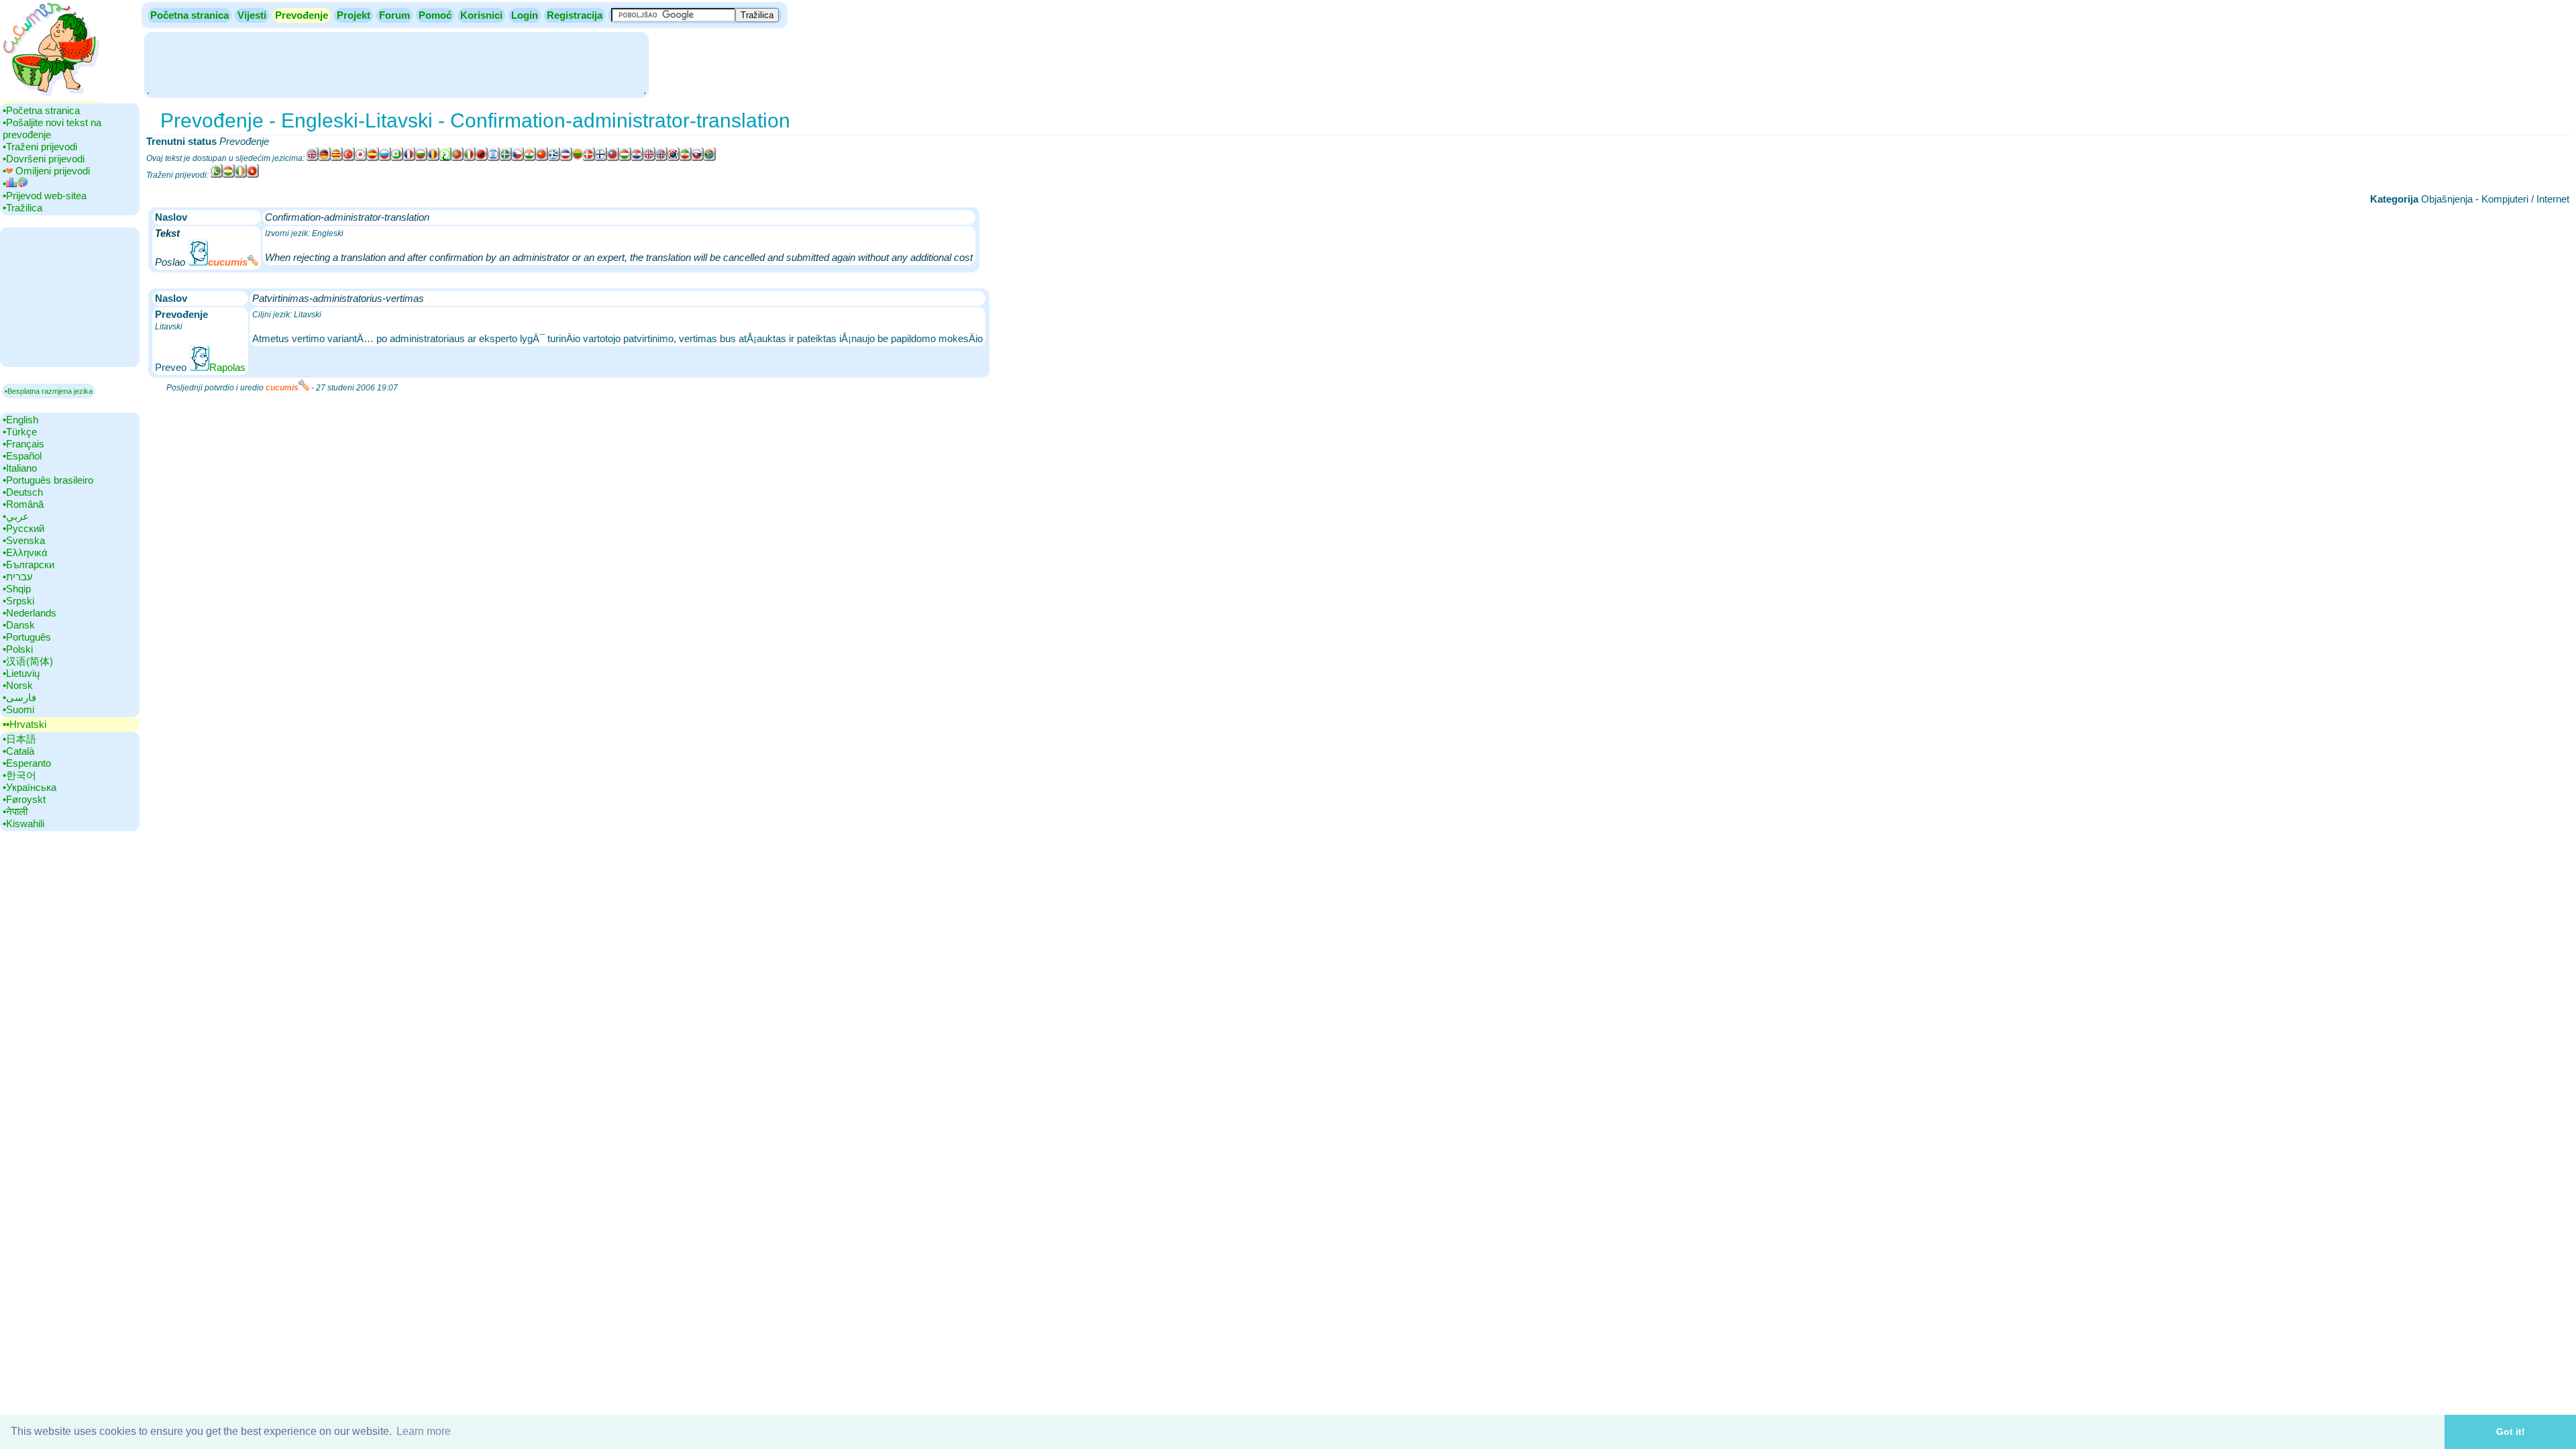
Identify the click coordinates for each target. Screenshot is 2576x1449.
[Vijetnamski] (253, 175)
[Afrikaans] (710, 158)
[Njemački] (325, 158)
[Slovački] (698, 158)
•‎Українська (30, 787)
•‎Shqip (17, 589)
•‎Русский (23, 528)
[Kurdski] (229, 175)
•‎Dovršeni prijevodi (44, 159)
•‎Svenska (24, 540)
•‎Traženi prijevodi (40, 147)
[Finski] (601, 158)
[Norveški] (661, 158)
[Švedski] (506, 158)
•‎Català (18, 751)
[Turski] (349, 158)
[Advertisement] (396, 64)
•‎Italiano (20, 468)
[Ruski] (385, 158)
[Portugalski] (458, 158)
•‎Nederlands (30, 613)
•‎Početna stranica (41, 110)
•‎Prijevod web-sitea (45, 196)
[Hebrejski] (494, 158)
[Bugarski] (421, 158)
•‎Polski (18, 649)
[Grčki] (554, 158)
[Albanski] (482, 158)
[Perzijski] (686, 158)
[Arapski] (445, 158)
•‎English (20, 420)
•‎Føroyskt (24, 799)
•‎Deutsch (23, 492)
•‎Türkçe (20, 432)
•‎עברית (18, 577)
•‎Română (23, 504)
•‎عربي (16, 516)
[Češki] (518, 158)
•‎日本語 (19, 739)
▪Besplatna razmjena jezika (49, 391)
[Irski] (241, 175)
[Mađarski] (625, 158)
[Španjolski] (373, 158)
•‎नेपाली (15, 811)
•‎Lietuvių (21, 673)
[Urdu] (217, 175)
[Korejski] (674, 158)
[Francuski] (409, 158)
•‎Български (29, 565)
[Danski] (589, 158)
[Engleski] (313, 158)
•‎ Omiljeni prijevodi (46, 171)
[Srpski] (566, 158)
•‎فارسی (19, 697)
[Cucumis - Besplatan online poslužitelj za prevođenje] (50, 97)
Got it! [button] (2511, 1432)
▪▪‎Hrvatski (24, 724)
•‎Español (22, 456)
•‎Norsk (18, 685)
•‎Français (23, 444)
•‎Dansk (19, 625)
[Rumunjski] (433, 158)
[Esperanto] (397, 158)
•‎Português (27, 637)
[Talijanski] (470, 158)
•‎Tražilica (22, 208)
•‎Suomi (18, 709)
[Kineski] (613, 158)
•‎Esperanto (27, 763)
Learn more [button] (424, 1431)
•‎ (4, 183)
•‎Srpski (18, 601)
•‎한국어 (19, 775)
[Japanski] (361, 158)
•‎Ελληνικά (25, 552)
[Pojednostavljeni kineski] (542, 158)
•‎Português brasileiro (48, 480)
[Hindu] (530, 158)
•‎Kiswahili (23, 823)
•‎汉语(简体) (28, 661)
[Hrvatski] (637, 158)
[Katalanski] (337, 158)
